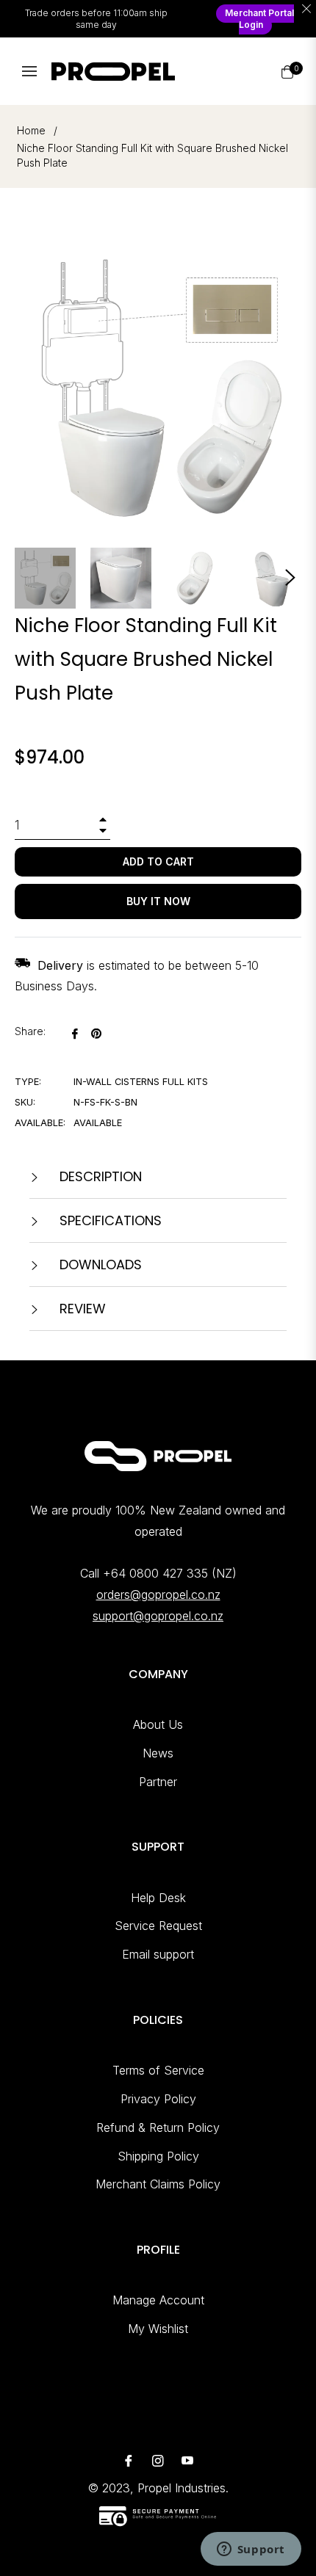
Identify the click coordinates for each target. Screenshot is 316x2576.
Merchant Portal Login (259, 19)
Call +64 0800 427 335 (144, 1573)
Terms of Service (158, 2070)
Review (81, 1309)
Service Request (158, 1926)
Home (31, 130)
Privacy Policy (158, 2099)
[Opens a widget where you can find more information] (251, 2550)
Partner (158, 1782)
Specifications (109, 1220)
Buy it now (158, 901)
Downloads (99, 1265)
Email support (158, 1954)
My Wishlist (158, 2329)
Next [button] (290, 578)
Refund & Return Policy (158, 2127)
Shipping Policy (158, 2156)
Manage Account (158, 2300)
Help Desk (158, 1898)
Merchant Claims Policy (158, 2184)
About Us (158, 1724)
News (158, 1753)
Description (99, 1176)
